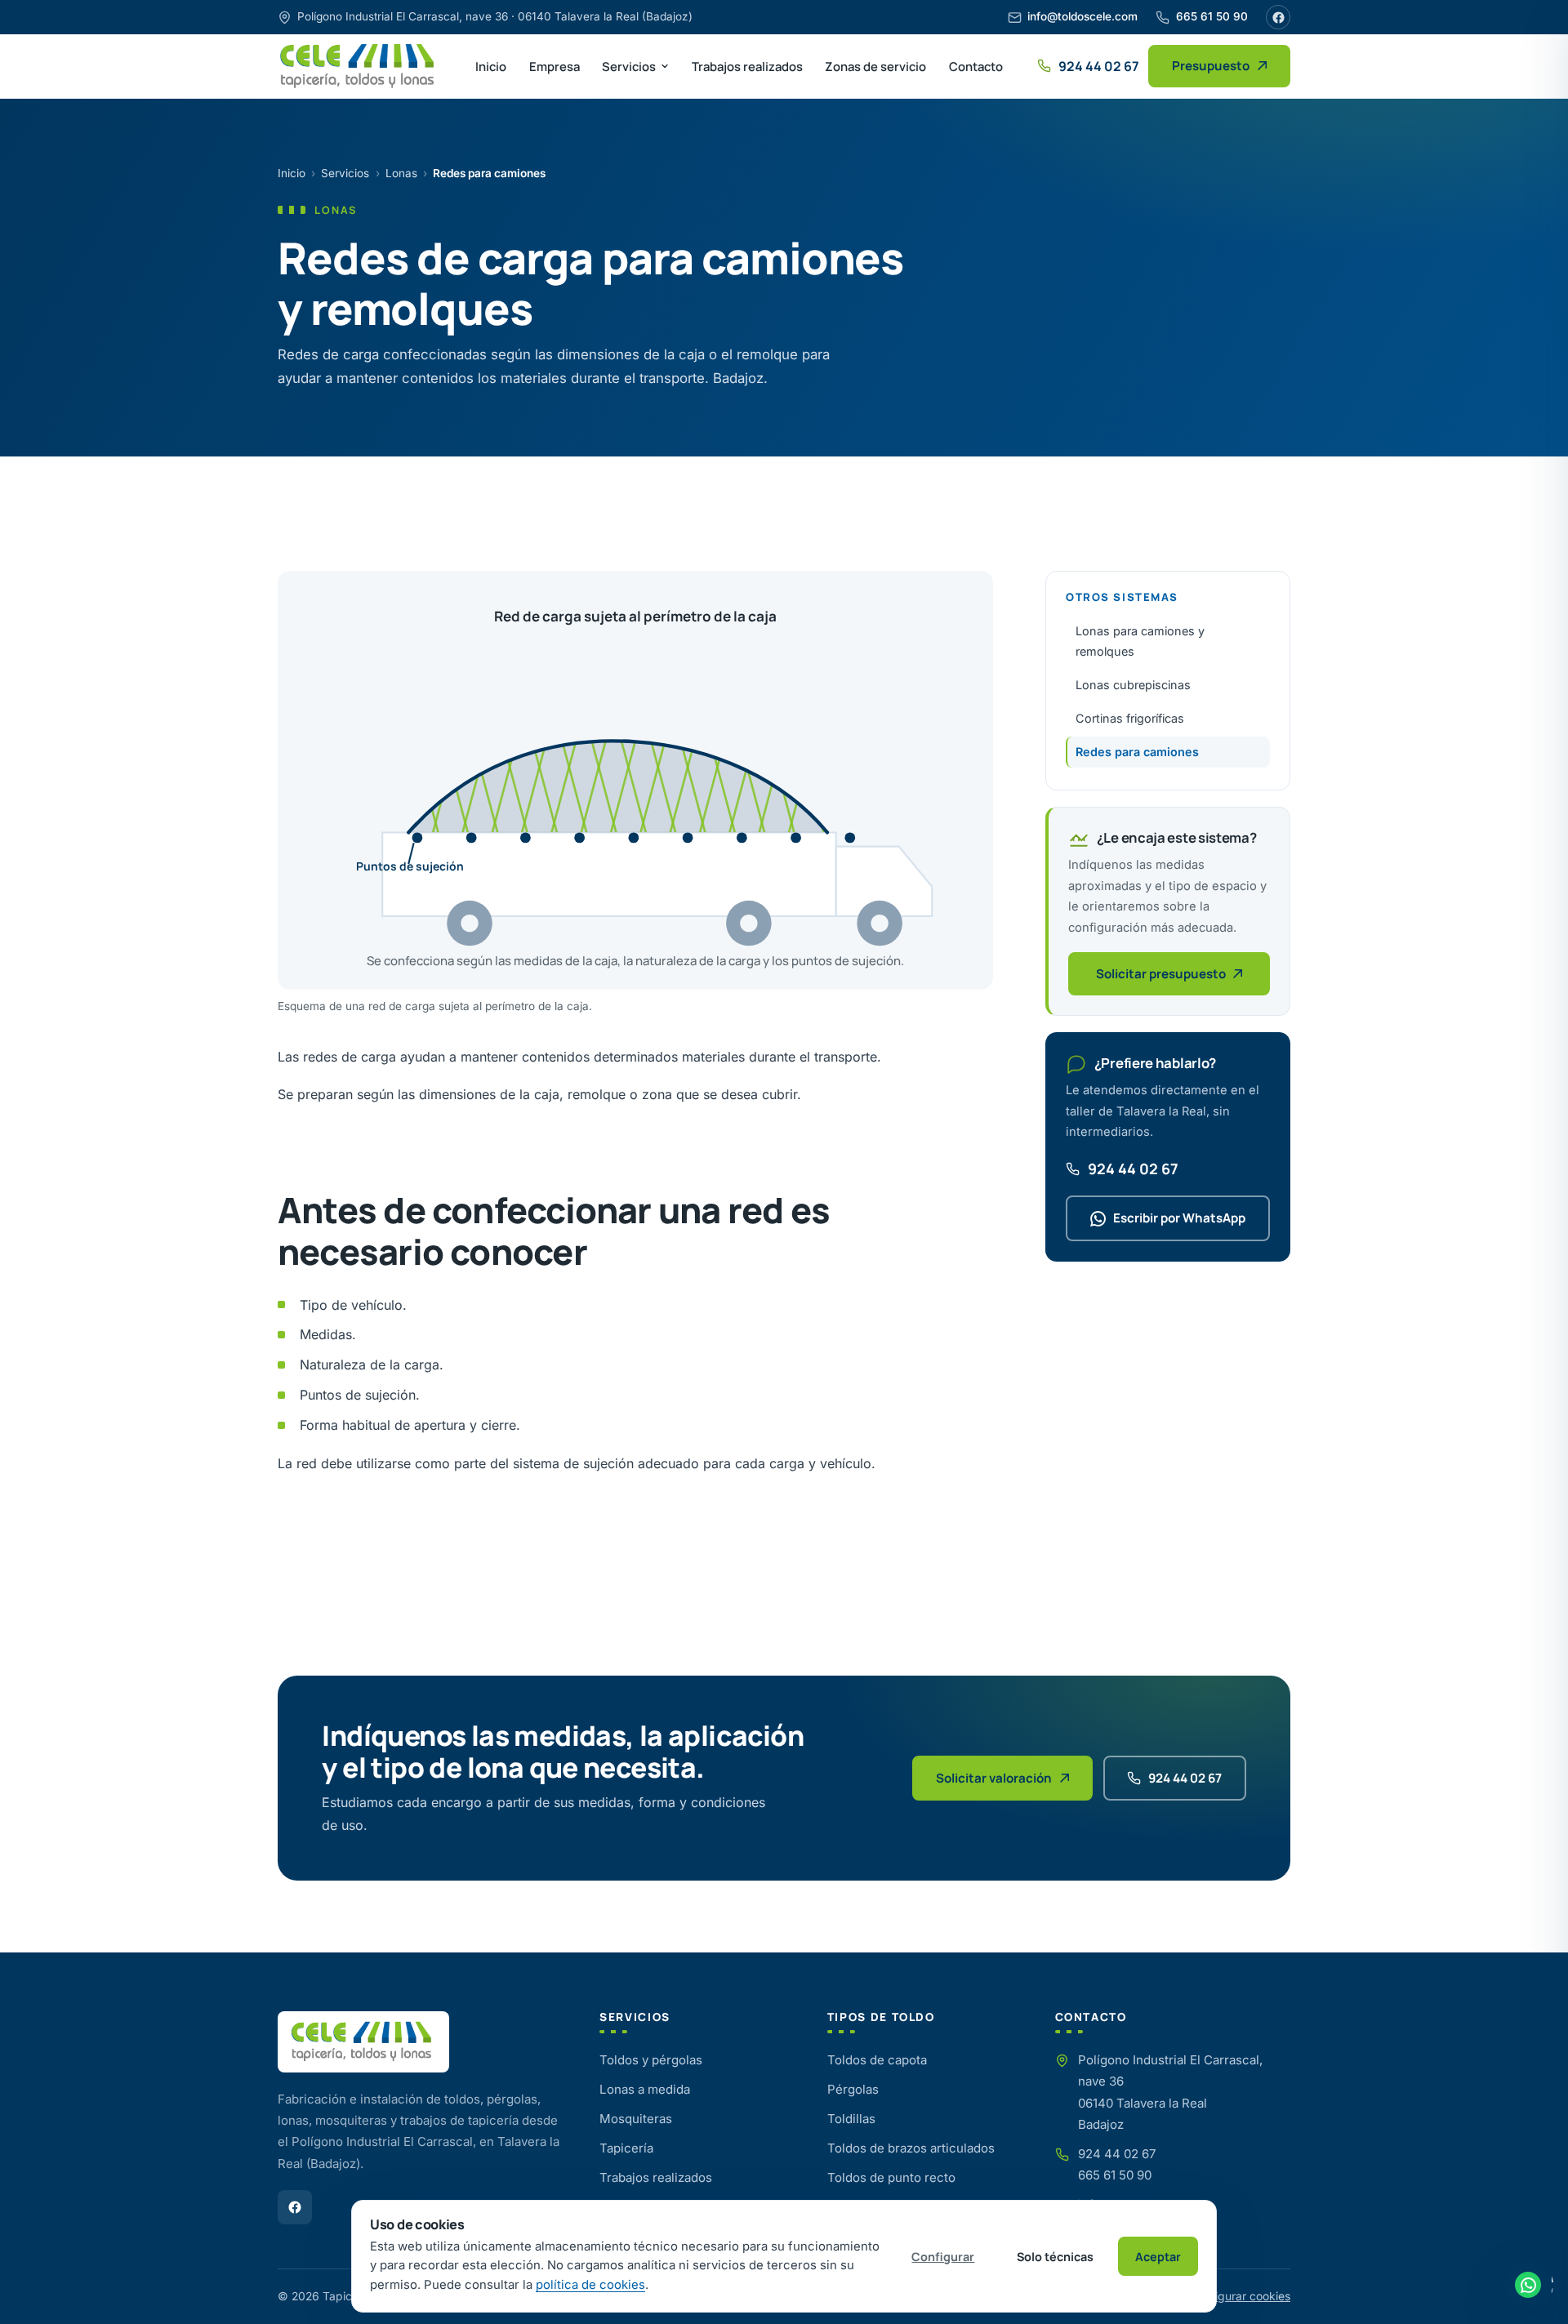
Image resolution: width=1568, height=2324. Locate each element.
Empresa (555, 66)
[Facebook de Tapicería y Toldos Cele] (295, 2207)
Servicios (629, 66)
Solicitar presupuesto (1161, 974)
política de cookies (590, 2285)
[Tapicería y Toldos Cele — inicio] (359, 66)
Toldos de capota (877, 2060)
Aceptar (1158, 2257)
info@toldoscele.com (1082, 16)
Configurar (943, 2257)
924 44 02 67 (1133, 1169)
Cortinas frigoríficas (1130, 718)
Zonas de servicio (875, 66)
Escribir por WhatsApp (1179, 1218)
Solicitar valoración (994, 1778)
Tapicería (626, 2148)
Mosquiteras (636, 2119)
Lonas (401, 173)
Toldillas (851, 2119)
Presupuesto (1211, 66)
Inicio (491, 66)
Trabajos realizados (747, 66)
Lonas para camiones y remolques (1140, 641)
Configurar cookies (1240, 2296)
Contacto (976, 66)
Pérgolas (853, 2089)
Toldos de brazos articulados (911, 2148)
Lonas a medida (645, 2089)
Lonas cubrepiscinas (1133, 685)
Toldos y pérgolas (651, 2060)
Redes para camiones (1137, 752)
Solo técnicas (1055, 2257)
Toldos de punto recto (891, 2177)
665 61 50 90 (1212, 16)
